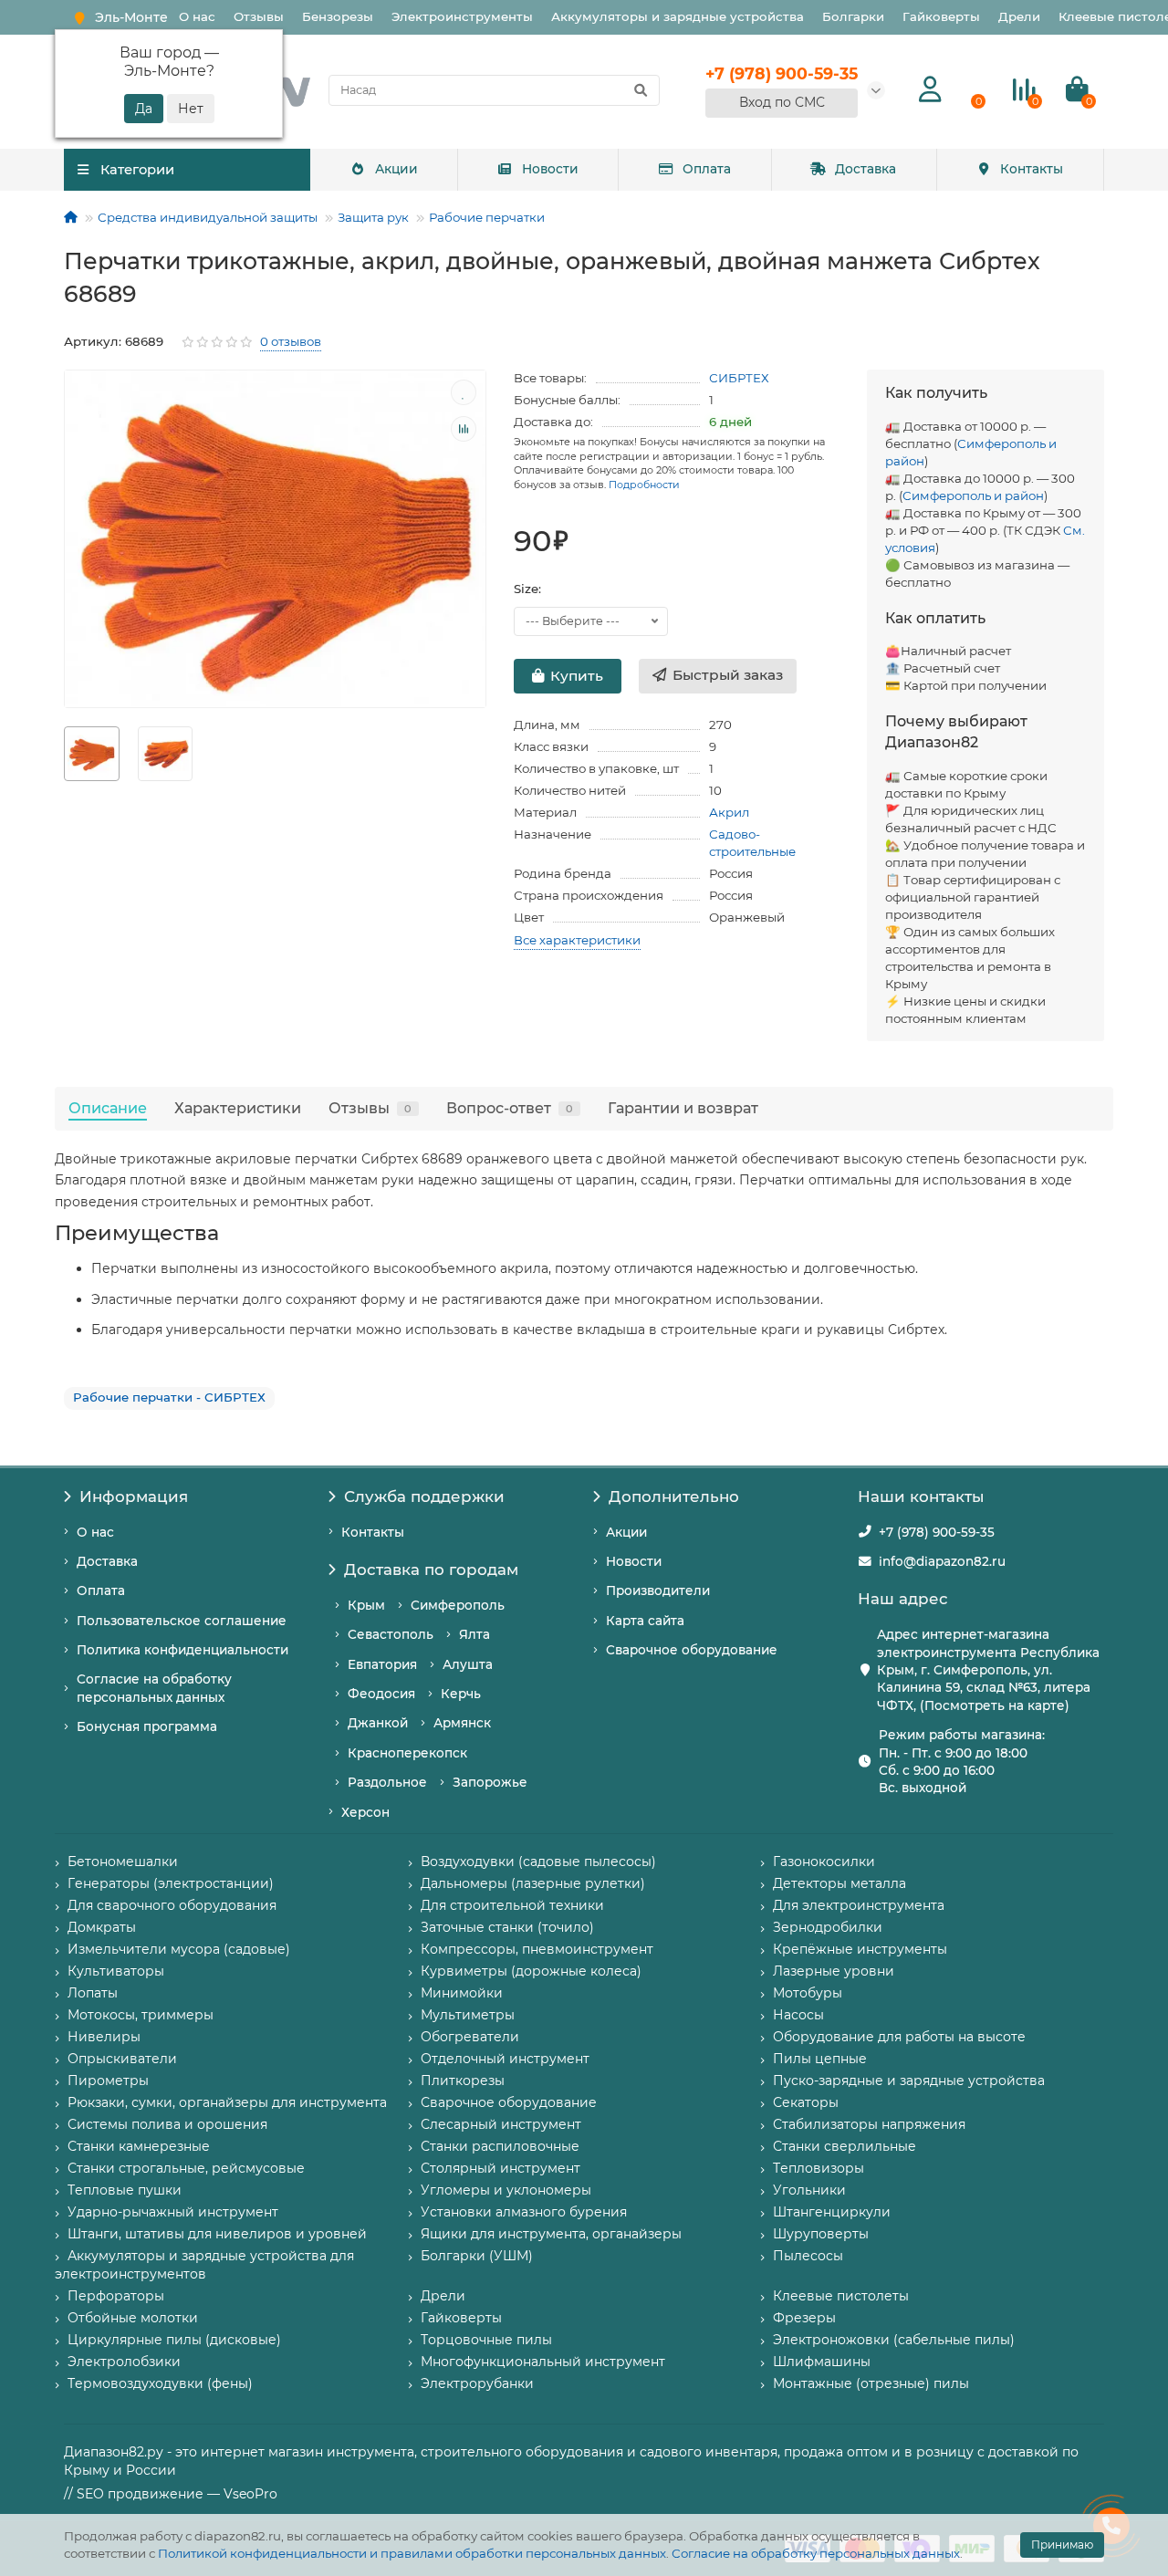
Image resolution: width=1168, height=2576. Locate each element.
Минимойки (462, 1993)
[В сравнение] (464, 429)
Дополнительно (674, 1497)
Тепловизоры (819, 2168)
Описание (108, 1108)
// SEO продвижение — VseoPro (171, 2494)
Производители (658, 1590)
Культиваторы (116, 1971)
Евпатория (382, 1664)
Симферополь (458, 1605)
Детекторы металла (839, 1883)
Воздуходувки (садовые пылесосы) (538, 1862)
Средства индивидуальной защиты (208, 217)
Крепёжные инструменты (860, 1949)
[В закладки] (464, 392)
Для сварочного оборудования (172, 1905)
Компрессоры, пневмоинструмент (537, 1949)
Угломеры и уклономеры (506, 2190)
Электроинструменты (462, 16)
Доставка (866, 169)
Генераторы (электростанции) (171, 1883)
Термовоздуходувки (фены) (160, 2383)
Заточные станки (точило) (507, 1927)
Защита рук (373, 217)
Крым (366, 1605)
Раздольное (387, 1782)
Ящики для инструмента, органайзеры (551, 2234)
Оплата (707, 169)
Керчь (461, 1694)
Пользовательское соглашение (182, 1621)
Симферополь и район (973, 495)
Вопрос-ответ (510, 1108)
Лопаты (93, 1993)
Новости (550, 169)
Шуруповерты (821, 2234)
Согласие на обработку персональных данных (816, 2553)
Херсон (365, 1812)
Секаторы (806, 2102)
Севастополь (391, 1634)
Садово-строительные (752, 843)
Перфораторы (116, 2296)
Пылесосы (808, 2256)
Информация (134, 1497)
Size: (527, 589)
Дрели (1019, 16)
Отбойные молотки (133, 2318)
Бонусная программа (147, 1726)
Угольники (809, 2190)
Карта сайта (645, 1621)
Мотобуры (808, 1993)
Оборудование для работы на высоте (899, 2037)
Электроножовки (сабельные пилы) (894, 2340)
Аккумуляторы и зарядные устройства (678, 16)
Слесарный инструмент (501, 2124)
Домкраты (102, 1927)
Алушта (468, 1664)
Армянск (462, 1723)
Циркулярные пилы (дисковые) (174, 2340)
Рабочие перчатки (487, 217)
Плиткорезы (463, 2081)
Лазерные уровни (834, 1971)
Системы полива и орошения (167, 2124)
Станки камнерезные (139, 2146)
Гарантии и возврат (683, 1108)
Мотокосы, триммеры (141, 2015)
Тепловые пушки (125, 2190)
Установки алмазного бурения (524, 2212)
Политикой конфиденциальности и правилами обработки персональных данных (412, 2553)
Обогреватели (470, 2037)
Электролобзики (124, 2362)
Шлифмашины (822, 2362)
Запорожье (490, 1782)
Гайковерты (941, 16)
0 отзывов (291, 341)
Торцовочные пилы (486, 2340)
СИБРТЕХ (739, 378)
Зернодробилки (828, 1927)
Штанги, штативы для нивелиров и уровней (217, 2234)
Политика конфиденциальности (182, 1650)
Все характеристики (577, 940)
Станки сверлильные (845, 2146)
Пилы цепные (820, 2059)
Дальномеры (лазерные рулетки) (533, 1883)
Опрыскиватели (122, 2059)
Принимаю (1062, 2545)
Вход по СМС (782, 102)
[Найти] (641, 90)
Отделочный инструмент (505, 2059)
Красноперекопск (407, 1753)
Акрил (729, 812)
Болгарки (853, 16)
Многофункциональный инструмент (543, 2362)
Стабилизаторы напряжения (869, 2124)
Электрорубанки (477, 2383)
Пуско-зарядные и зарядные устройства (909, 2081)
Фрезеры (804, 2318)
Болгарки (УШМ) (477, 2256)
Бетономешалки (123, 1862)
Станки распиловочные (500, 2146)
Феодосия (381, 1694)
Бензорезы (338, 16)
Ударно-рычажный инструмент (173, 2212)
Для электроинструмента (859, 1905)
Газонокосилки (824, 1862)
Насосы (798, 2015)
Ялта (474, 1634)
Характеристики (238, 1108)
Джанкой (378, 1723)
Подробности (644, 485)
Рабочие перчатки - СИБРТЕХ (169, 1397)
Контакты (1032, 169)
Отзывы (259, 16)
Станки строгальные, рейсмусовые (186, 2168)
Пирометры (108, 2081)
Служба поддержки (424, 1497)
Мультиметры (468, 2015)
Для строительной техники (512, 1905)
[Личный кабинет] (930, 90)
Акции (396, 169)
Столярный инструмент (501, 2168)
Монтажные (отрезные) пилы (871, 2383)
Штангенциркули (832, 2212)
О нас (197, 16)
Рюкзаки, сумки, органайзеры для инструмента (227, 2102)
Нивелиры (104, 2037)
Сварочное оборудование (692, 1650)
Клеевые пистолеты (841, 2296)
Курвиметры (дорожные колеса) (531, 1971)
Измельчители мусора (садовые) (179, 1949)
